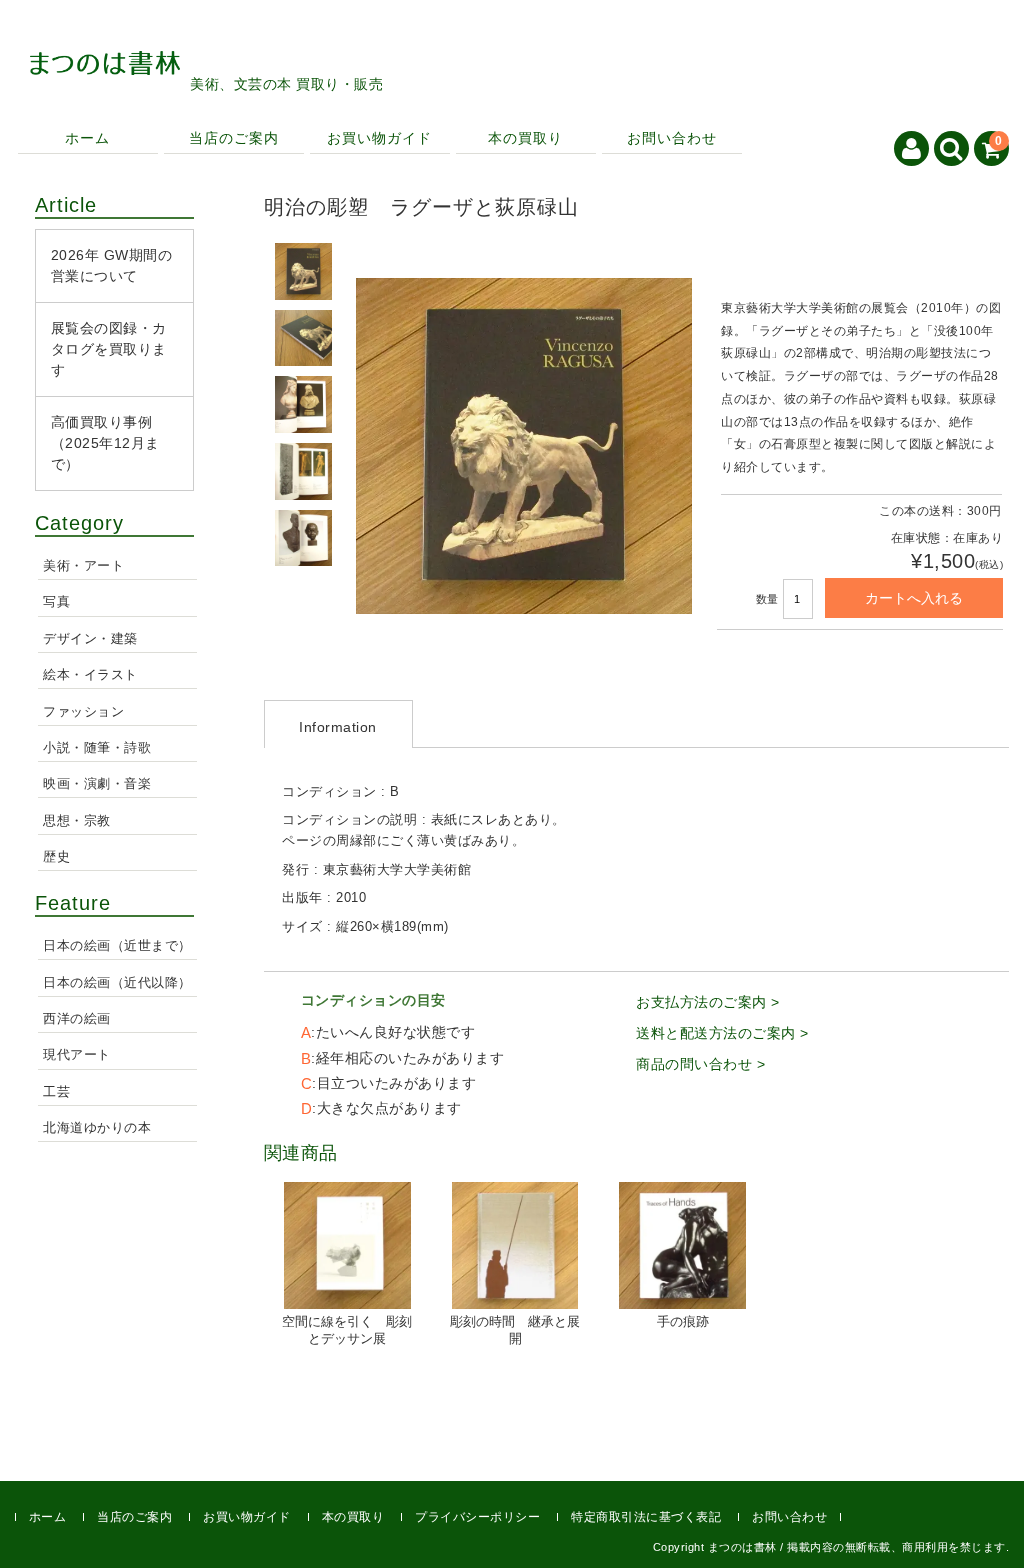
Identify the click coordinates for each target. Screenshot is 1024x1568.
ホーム (87, 138)
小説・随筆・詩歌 (97, 748)
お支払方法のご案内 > (708, 1002)
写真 (56, 602)
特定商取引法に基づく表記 (646, 1517)
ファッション (83, 712)
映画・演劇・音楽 (97, 784)
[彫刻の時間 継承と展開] (515, 1245)
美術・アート (83, 566)
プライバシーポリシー (477, 1517)
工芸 (56, 1092)
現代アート (77, 1055)
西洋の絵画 (77, 1019)
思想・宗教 (77, 821)
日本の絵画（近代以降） (117, 983)
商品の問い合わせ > (700, 1064)
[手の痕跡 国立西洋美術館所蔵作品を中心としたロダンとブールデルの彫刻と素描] (682, 1245)
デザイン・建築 (90, 639)
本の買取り (525, 138)
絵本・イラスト (90, 675)
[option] (304, 271)
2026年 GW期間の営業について (112, 265)
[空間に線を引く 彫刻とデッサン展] (347, 1245)
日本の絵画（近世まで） (117, 946)
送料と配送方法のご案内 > (722, 1033)
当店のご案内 (234, 138)
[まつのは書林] (105, 49)
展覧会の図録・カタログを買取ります (109, 349)
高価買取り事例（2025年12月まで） (105, 443)
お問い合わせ (672, 138)
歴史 (56, 857)
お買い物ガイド (379, 138)
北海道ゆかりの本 (97, 1128)
